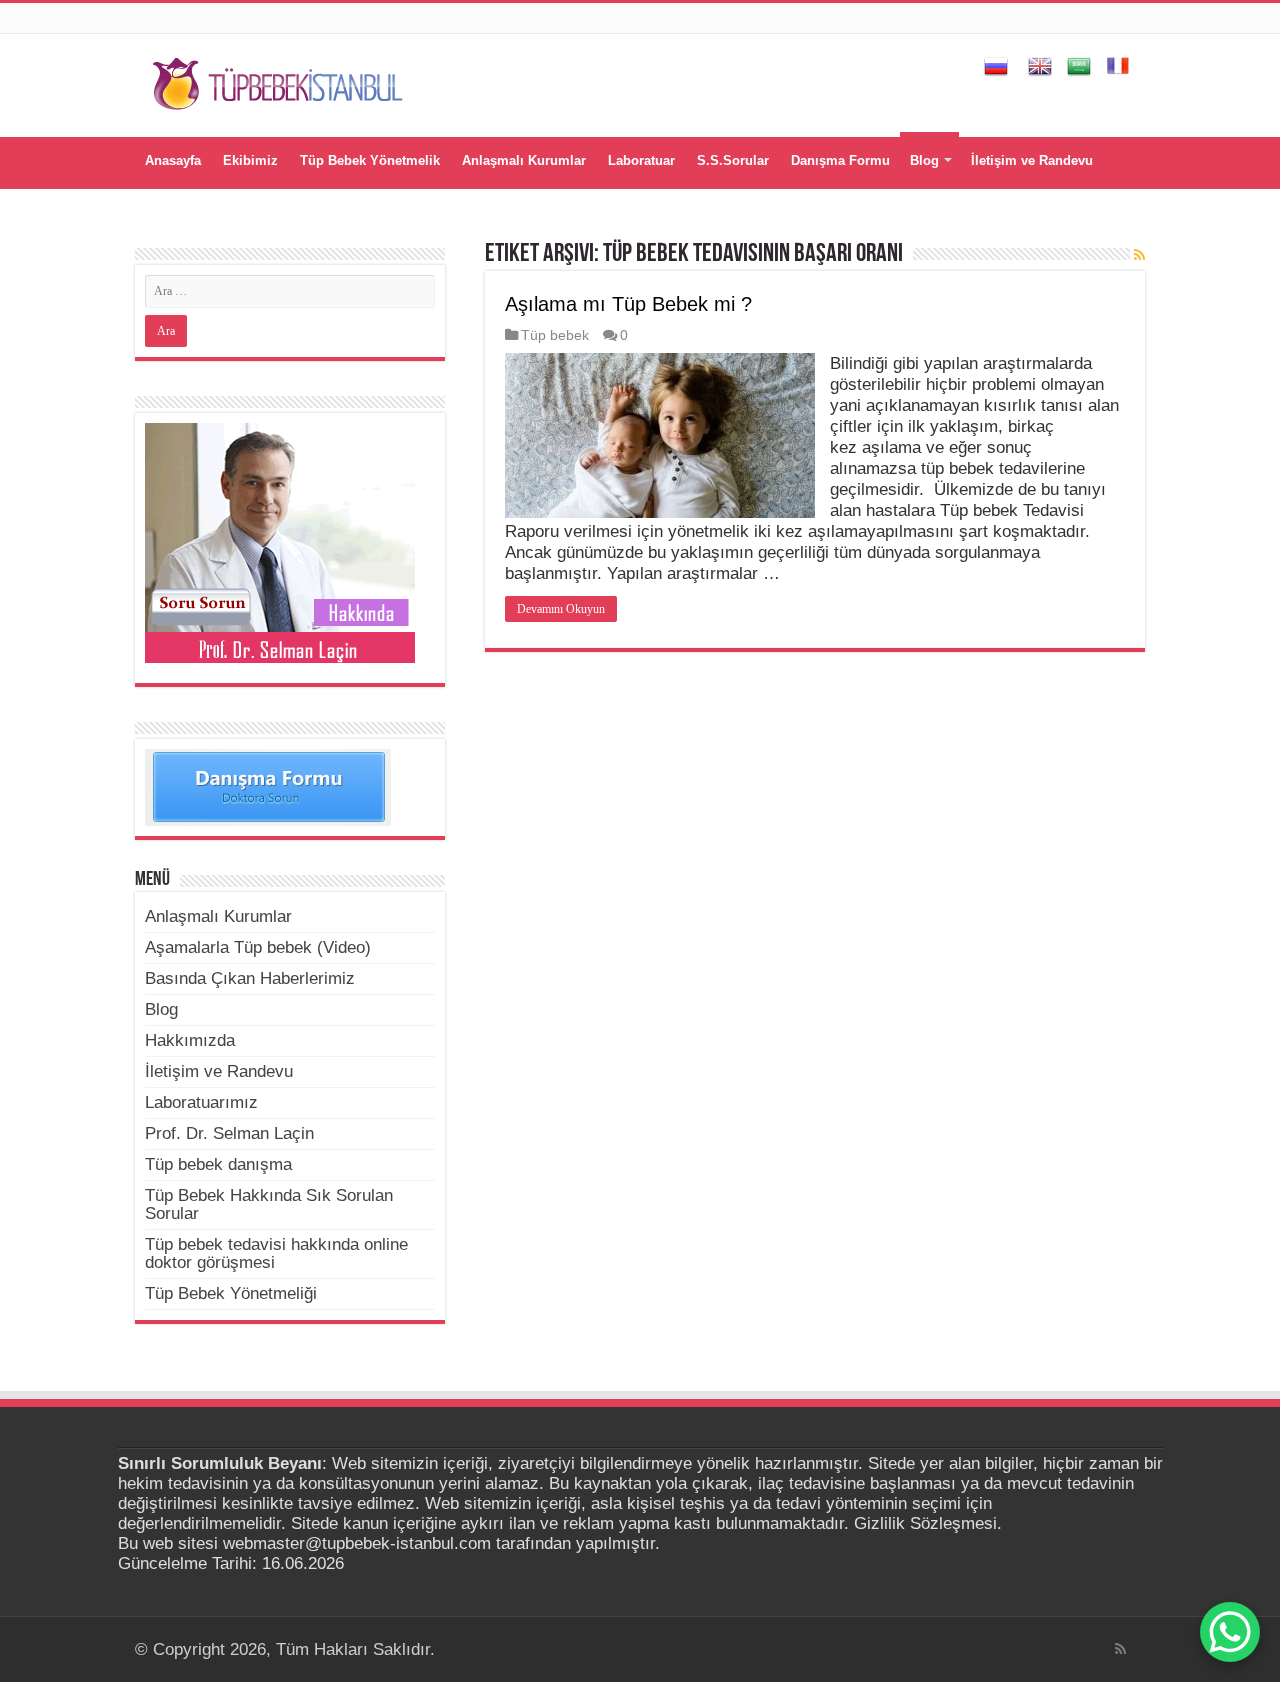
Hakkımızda (190, 1040)
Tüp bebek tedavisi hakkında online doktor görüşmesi (276, 1253)
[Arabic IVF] (1079, 64)
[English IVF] (1040, 64)
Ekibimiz (250, 160)
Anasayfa (173, 160)
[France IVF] (1118, 64)
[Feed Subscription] (1139, 255)
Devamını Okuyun (561, 609)
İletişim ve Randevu (1032, 160)
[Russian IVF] (996, 64)
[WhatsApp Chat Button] (1230, 1632)
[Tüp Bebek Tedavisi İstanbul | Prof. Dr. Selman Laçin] (277, 81)
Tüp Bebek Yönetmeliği (231, 1293)
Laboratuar (641, 160)
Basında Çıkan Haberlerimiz (250, 978)
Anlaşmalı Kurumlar (524, 160)
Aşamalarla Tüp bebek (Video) (258, 947)
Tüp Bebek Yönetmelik (370, 160)
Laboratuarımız (201, 1102)
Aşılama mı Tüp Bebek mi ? (628, 304)
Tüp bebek (555, 335)
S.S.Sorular (733, 160)
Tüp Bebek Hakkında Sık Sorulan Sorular (269, 1204)
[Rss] (1120, 1649)
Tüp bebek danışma (218, 1164)
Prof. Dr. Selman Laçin (229, 1133)
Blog (924, 160)
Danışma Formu (840, 160)
